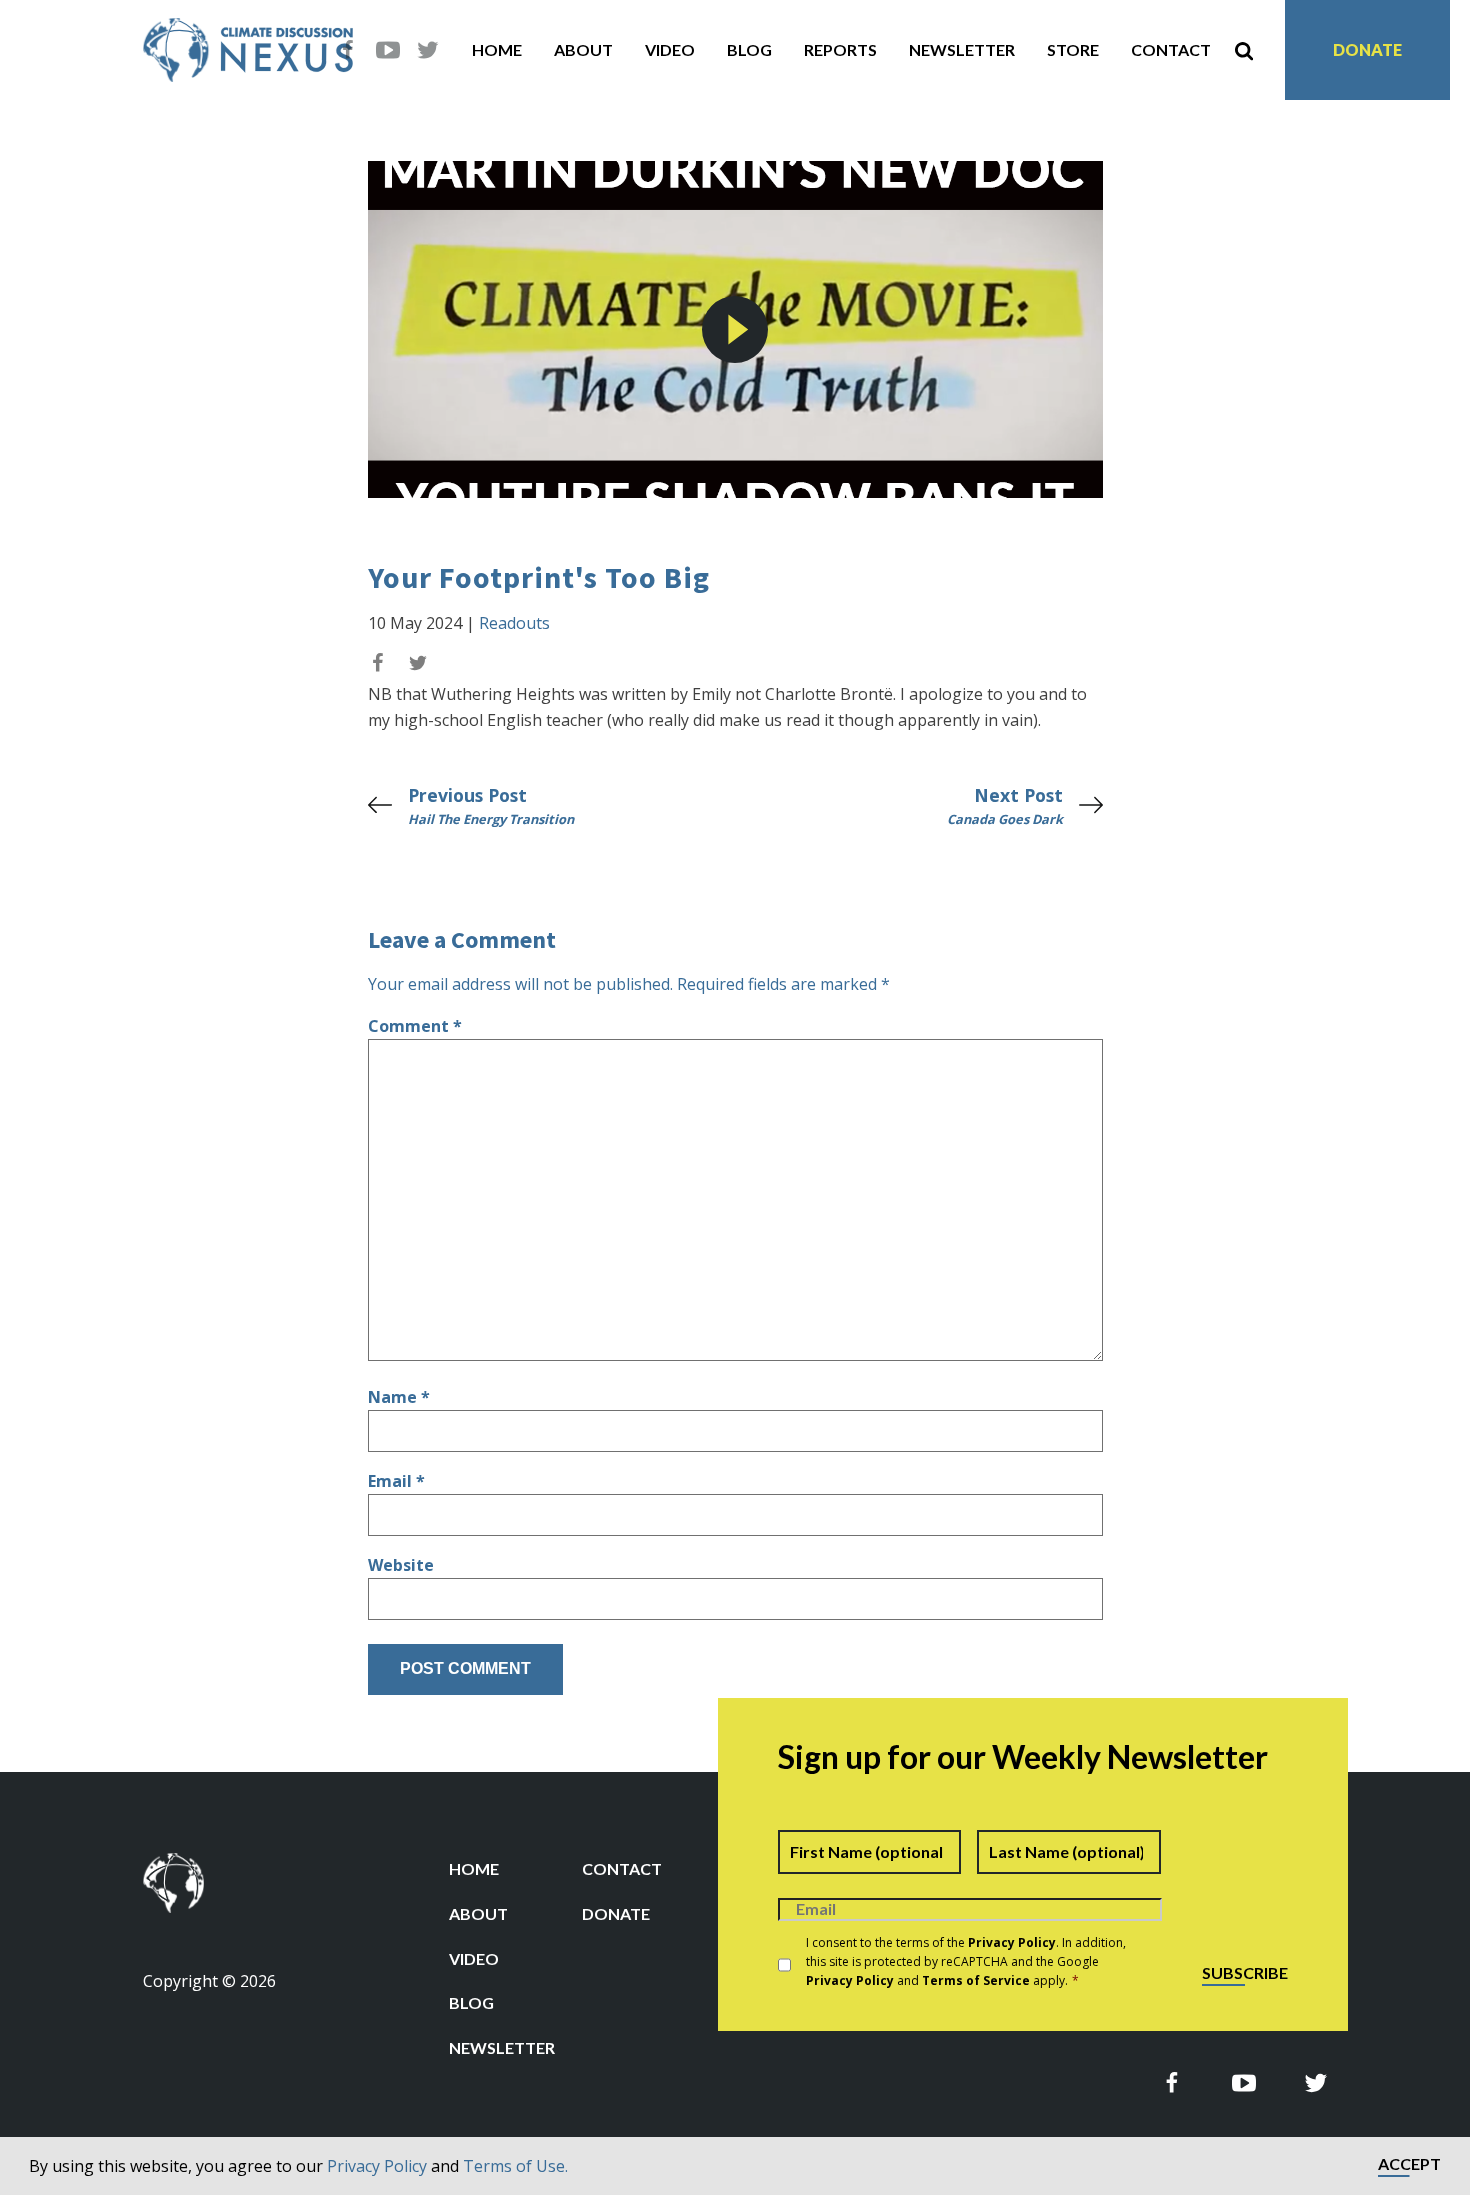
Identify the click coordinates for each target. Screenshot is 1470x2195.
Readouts (514, 623)
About (583, 49)
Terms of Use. (515, 2166)
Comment (415, 1026)
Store (1073, 49)
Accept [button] (1409, 2164)
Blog (749, 49)
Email (396, 1481)
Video (670, 49)
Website (401, 1565)
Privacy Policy (377, 2166)
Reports (840, 49)
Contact (1171, 49)
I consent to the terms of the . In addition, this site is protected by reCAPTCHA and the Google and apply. (966, 1961)
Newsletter (962, 49)
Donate (1367, 49)
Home (497, 49)
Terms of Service (976, 1980)
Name (399, 1397)
